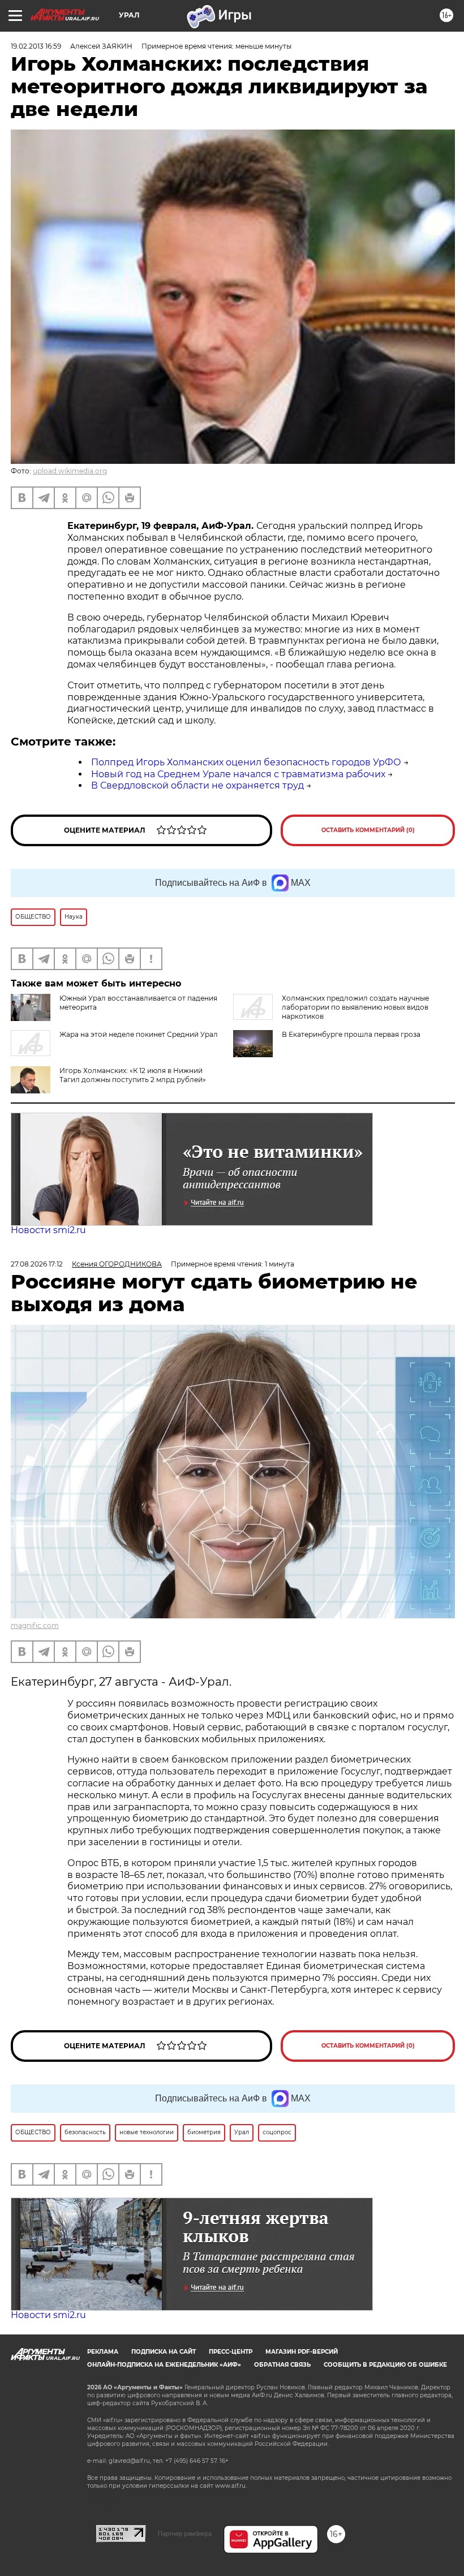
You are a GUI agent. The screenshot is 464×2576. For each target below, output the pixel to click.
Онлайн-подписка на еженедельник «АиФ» (164, 2365)
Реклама (103, 2352)
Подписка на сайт (164, 2352)
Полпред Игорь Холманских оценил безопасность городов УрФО (246, 762)
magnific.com (35, 1625)
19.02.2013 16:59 (36, 46)
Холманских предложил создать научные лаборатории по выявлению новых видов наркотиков (355, 1007)
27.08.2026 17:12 (37, 1264)
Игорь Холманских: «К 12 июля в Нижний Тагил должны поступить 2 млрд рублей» (133, 1075)
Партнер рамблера (185, 2534)
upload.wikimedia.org (70, 471)
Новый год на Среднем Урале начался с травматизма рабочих (238, 774)
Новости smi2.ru (48, 1230)
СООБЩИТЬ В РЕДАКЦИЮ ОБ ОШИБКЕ (385, 2365)
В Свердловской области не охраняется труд (197, 785)
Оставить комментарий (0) (368, 830)
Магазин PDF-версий (302, 2352)
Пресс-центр (231, 2352)
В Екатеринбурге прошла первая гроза (351, 1034)
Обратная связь (282, 2365)
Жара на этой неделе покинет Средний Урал (139, 1034)
